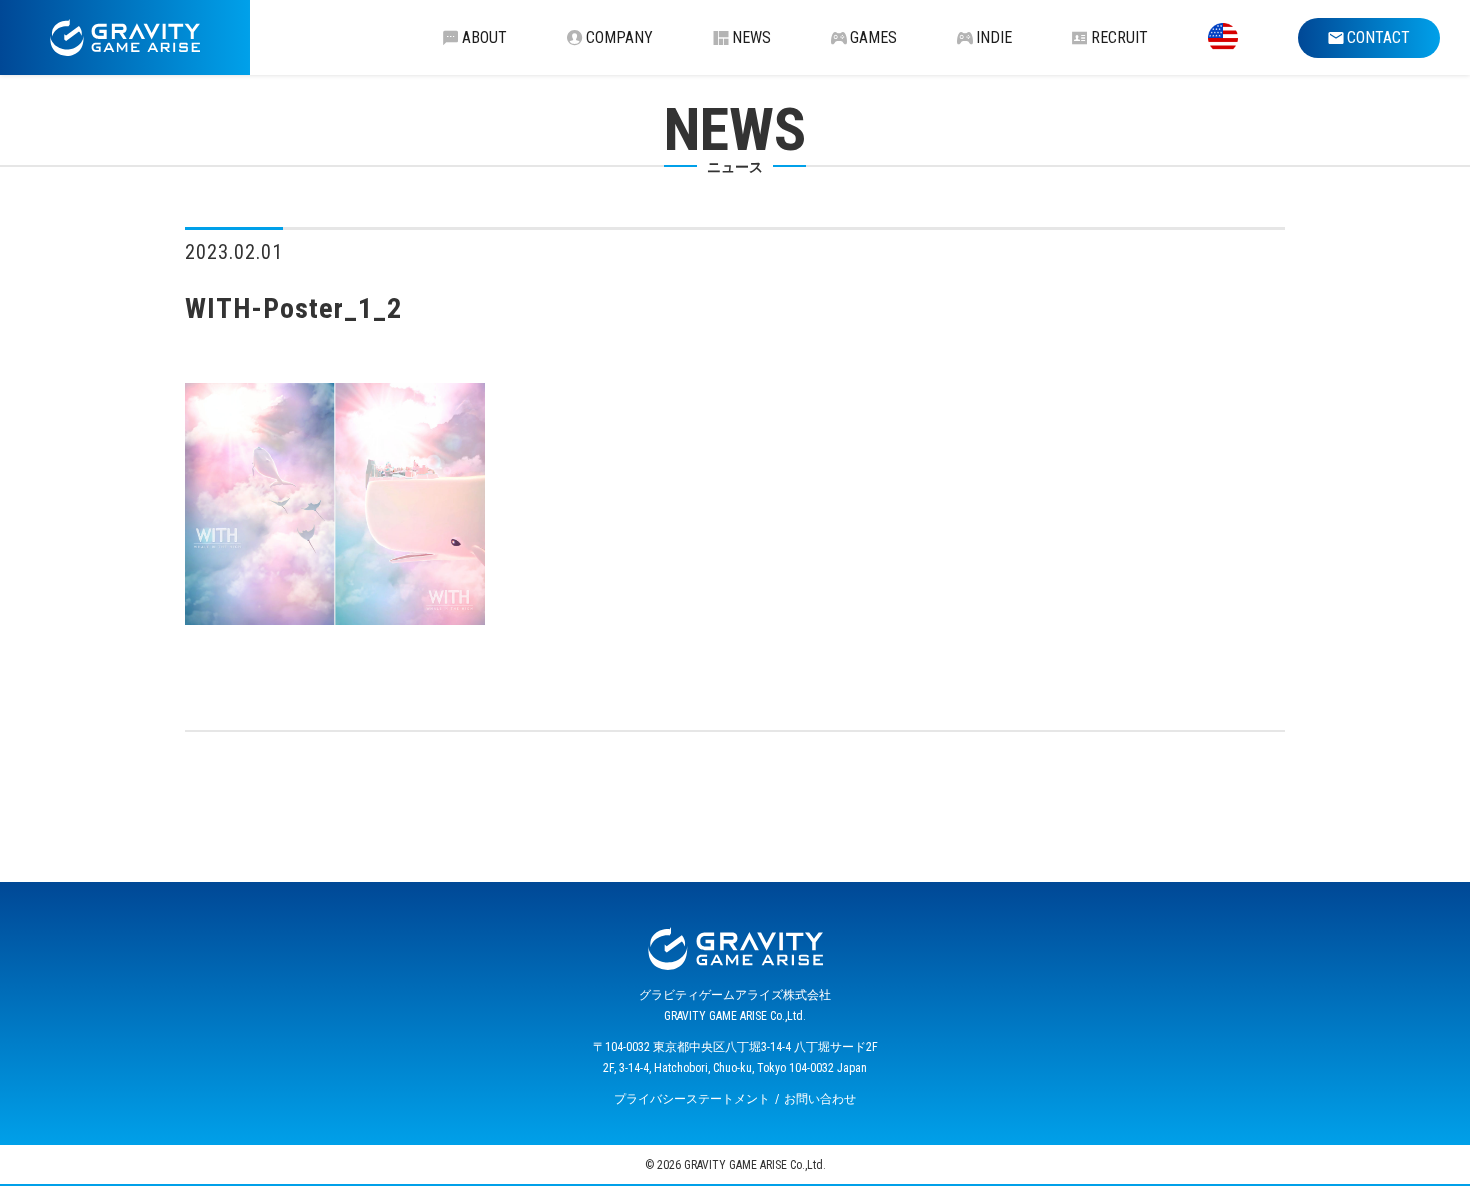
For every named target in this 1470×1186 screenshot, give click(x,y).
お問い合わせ (820, 1099)
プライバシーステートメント (692, 1099)
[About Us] (1223, 37)
